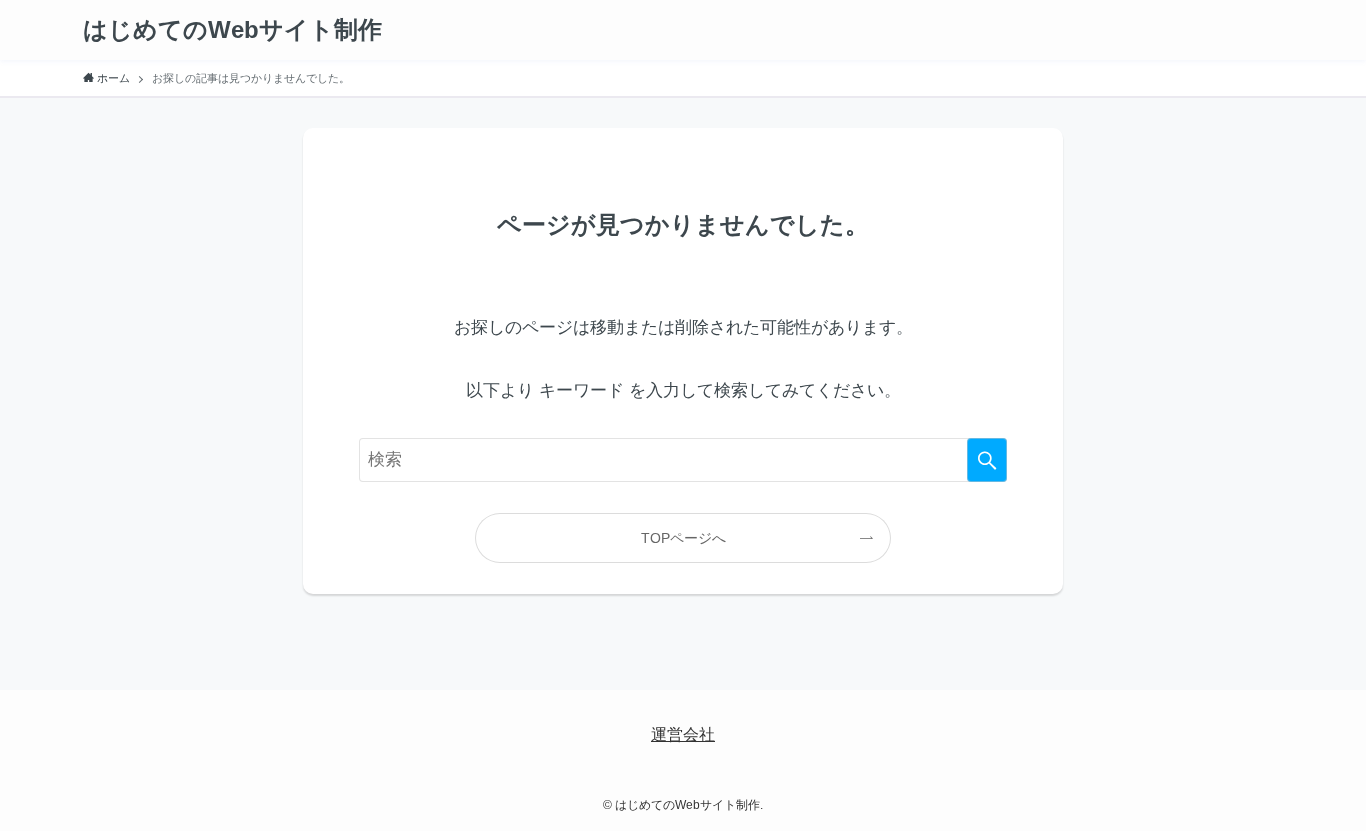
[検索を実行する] (987, 460)
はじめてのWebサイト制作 (232, 30)
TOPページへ (683, 538)
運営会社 (683, 734)
